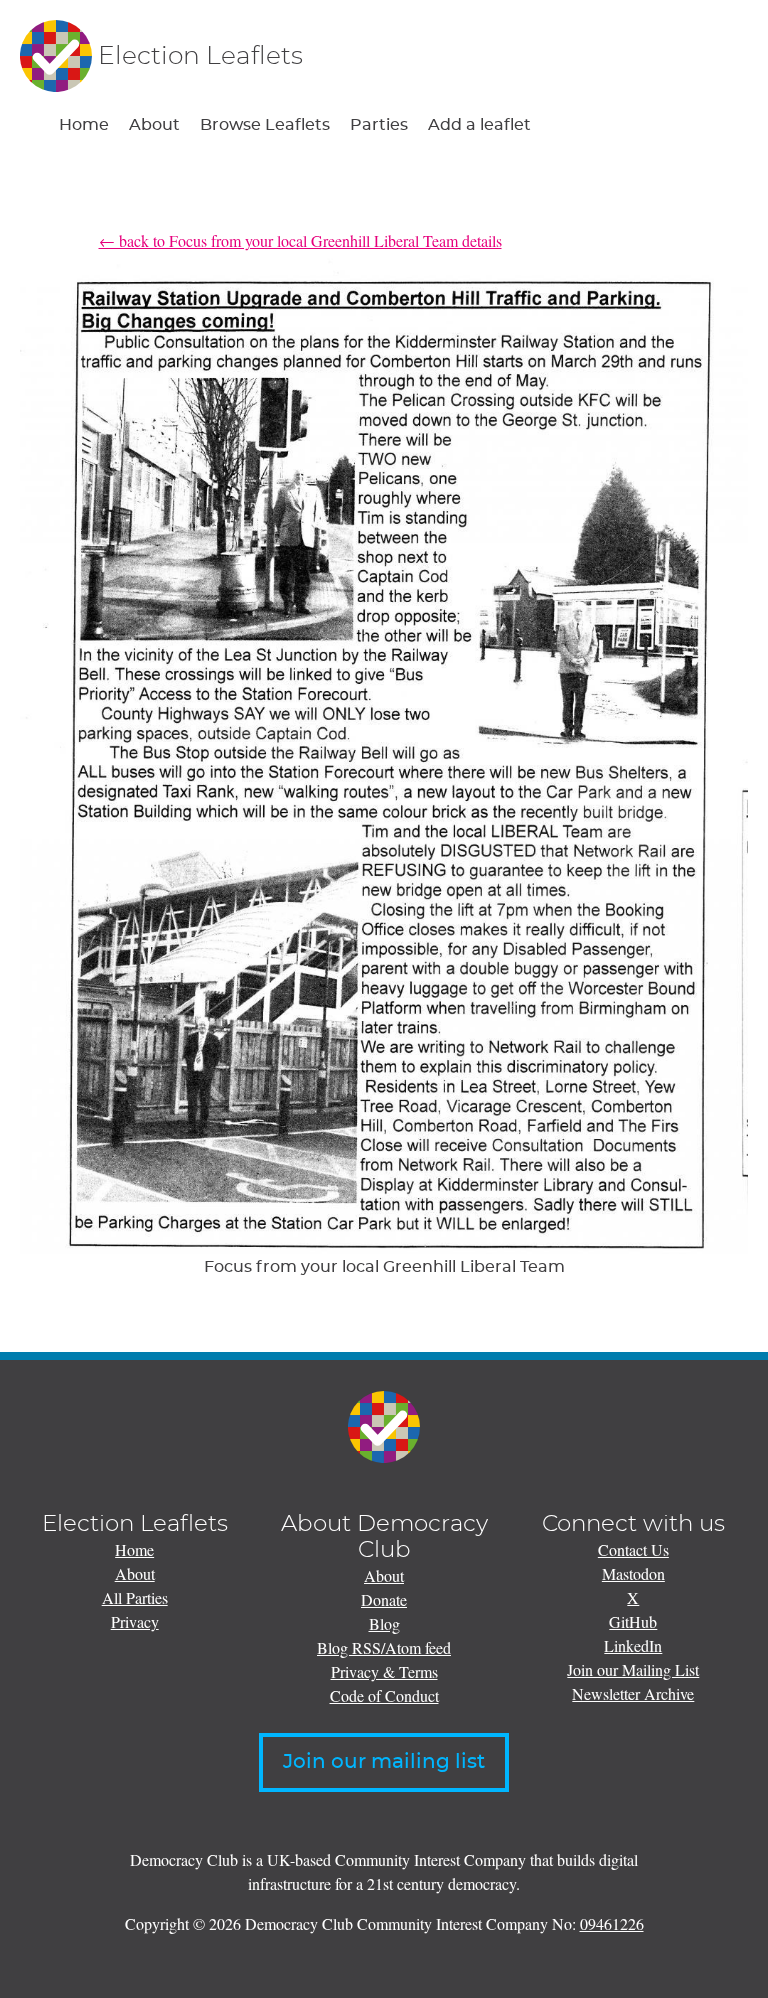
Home (84, 125)
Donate (384, 1599)
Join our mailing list (384, 1762)
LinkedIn (633, 1645)
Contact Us (633, 1549)
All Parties (135, 1597)
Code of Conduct (384, 1695)
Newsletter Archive (633, 1693)
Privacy (135, 1621)
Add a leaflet (479, 125)
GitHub (633, 1621)
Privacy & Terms (384, 1671)
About (154, 125)
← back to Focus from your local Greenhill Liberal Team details (300, 240)
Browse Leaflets (265, 125)
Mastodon (633, 1573)
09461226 (612, 1923)
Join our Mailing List (633, 1669)
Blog (384, 1623)
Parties (379, 125)
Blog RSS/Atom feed (384, 1647)
